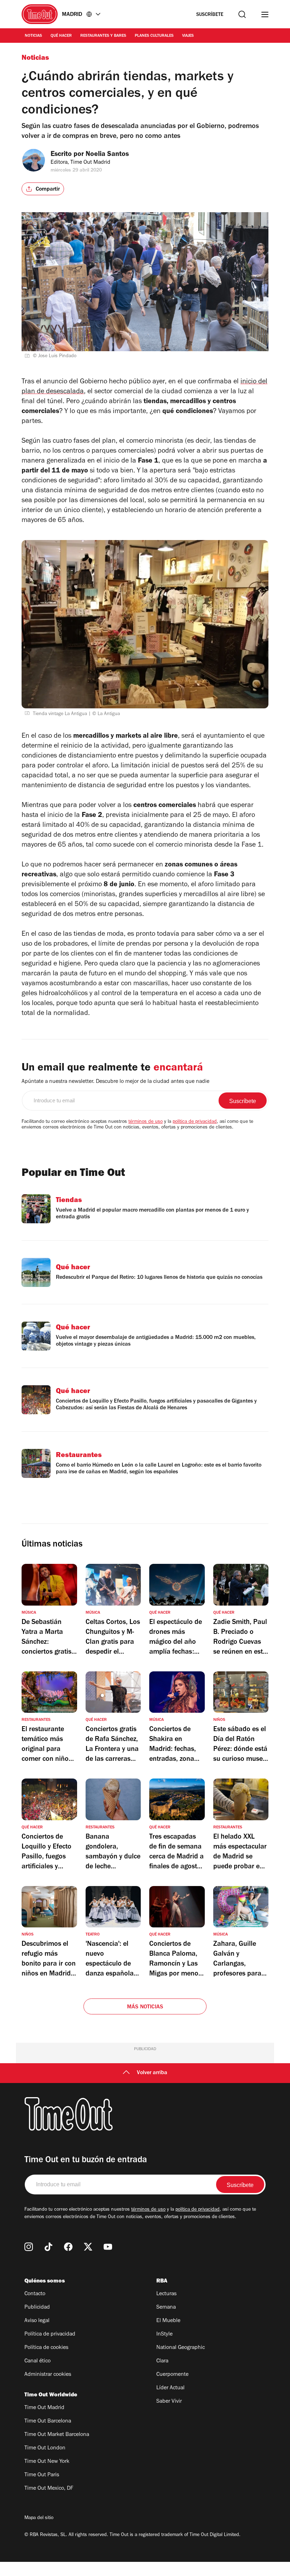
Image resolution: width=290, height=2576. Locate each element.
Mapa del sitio (39, 2518)
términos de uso (146, 1122)
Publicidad (37, 2308)
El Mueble (168, 2321)
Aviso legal (37, 2321)
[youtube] (108, 2247)
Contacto (35, 2294)
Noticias (33, 36)
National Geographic (181, 2348)
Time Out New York (47, 2462)
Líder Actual (170, 2388)
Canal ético (37, 2361)
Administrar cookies (48, 2375)
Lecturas (166, 2294)
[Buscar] (242, 14)
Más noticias (145, 2007)
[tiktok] (48, 2247)
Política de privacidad (50, 2334)
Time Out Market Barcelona (57, 2435)
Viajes (188, 36)
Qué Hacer (61, 36)
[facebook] (68, 2247)
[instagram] (29, 2247)
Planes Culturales (154, 36)
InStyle (164, 2334)
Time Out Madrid (44, 2408)
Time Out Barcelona (48, 2421)
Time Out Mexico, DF (49, 2489)
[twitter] (88, 2247)
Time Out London (45, 2448)
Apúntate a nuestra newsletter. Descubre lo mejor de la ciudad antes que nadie (115, 1082)
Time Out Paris (42, 2475)
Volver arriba (152, 2073)
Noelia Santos (107, 155)
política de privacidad (195, 1122)
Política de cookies (46, 2348)
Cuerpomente (172, 2375)
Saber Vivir (169, 2402)
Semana (166, 2308)
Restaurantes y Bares (103, 36)
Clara (162, 2361)
